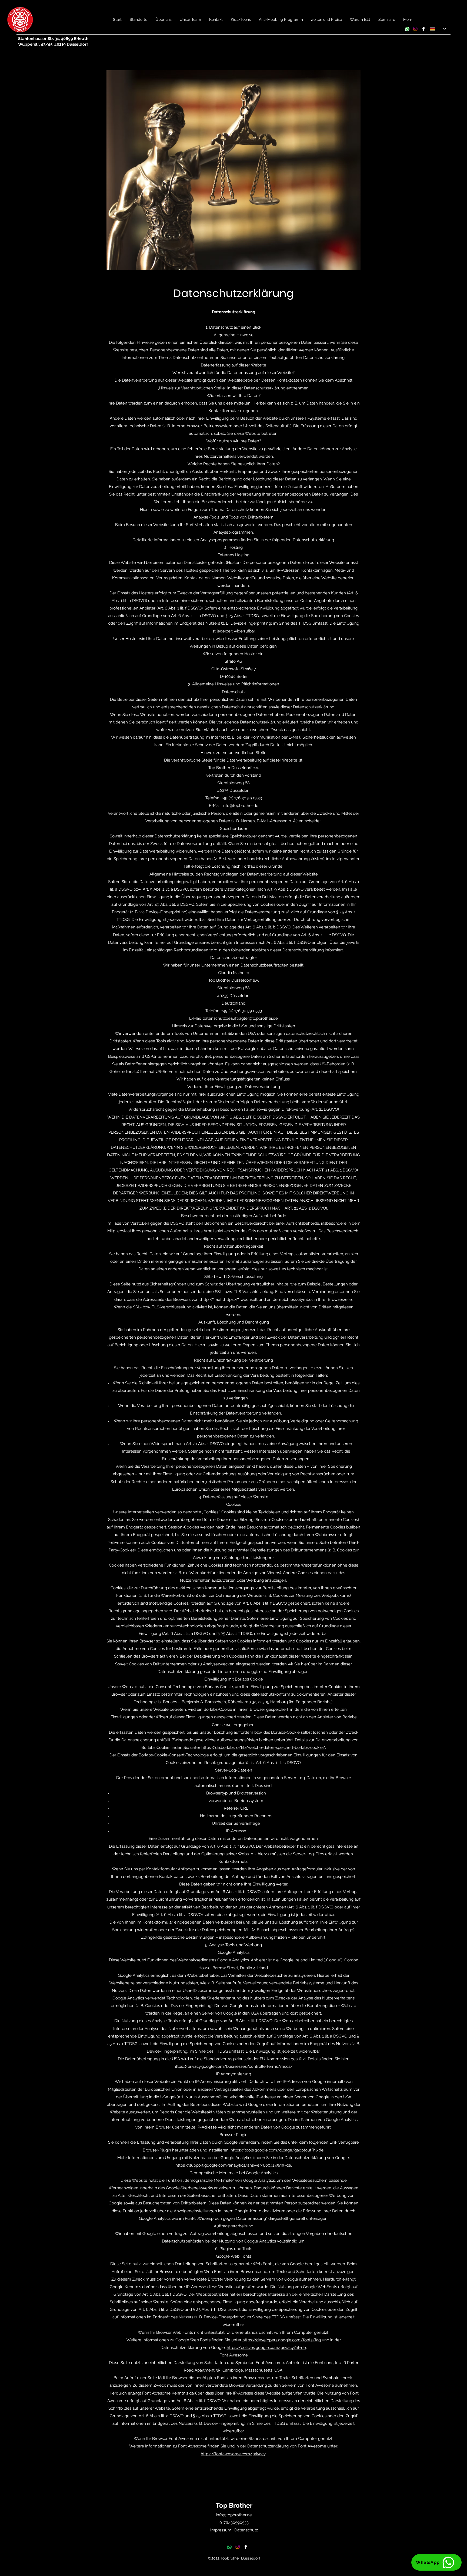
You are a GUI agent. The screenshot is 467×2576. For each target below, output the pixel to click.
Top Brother (234, 2505)
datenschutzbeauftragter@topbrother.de (240, 1018)
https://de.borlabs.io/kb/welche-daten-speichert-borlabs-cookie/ (263, 1747)
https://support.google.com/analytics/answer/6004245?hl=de (233, 2165)
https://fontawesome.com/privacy (233, 2454)
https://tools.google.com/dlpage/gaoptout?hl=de (277, 2150)
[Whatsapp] (407, 29)
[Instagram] (415, 29)
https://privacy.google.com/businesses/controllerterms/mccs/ (233, 2066)
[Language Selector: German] (438, 29)
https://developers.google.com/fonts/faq (282, 2340)
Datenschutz (246, 2530)
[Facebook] (423, 29)
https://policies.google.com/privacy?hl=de (266, 2348)
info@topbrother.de (240, 806)
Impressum (221, 2530)
